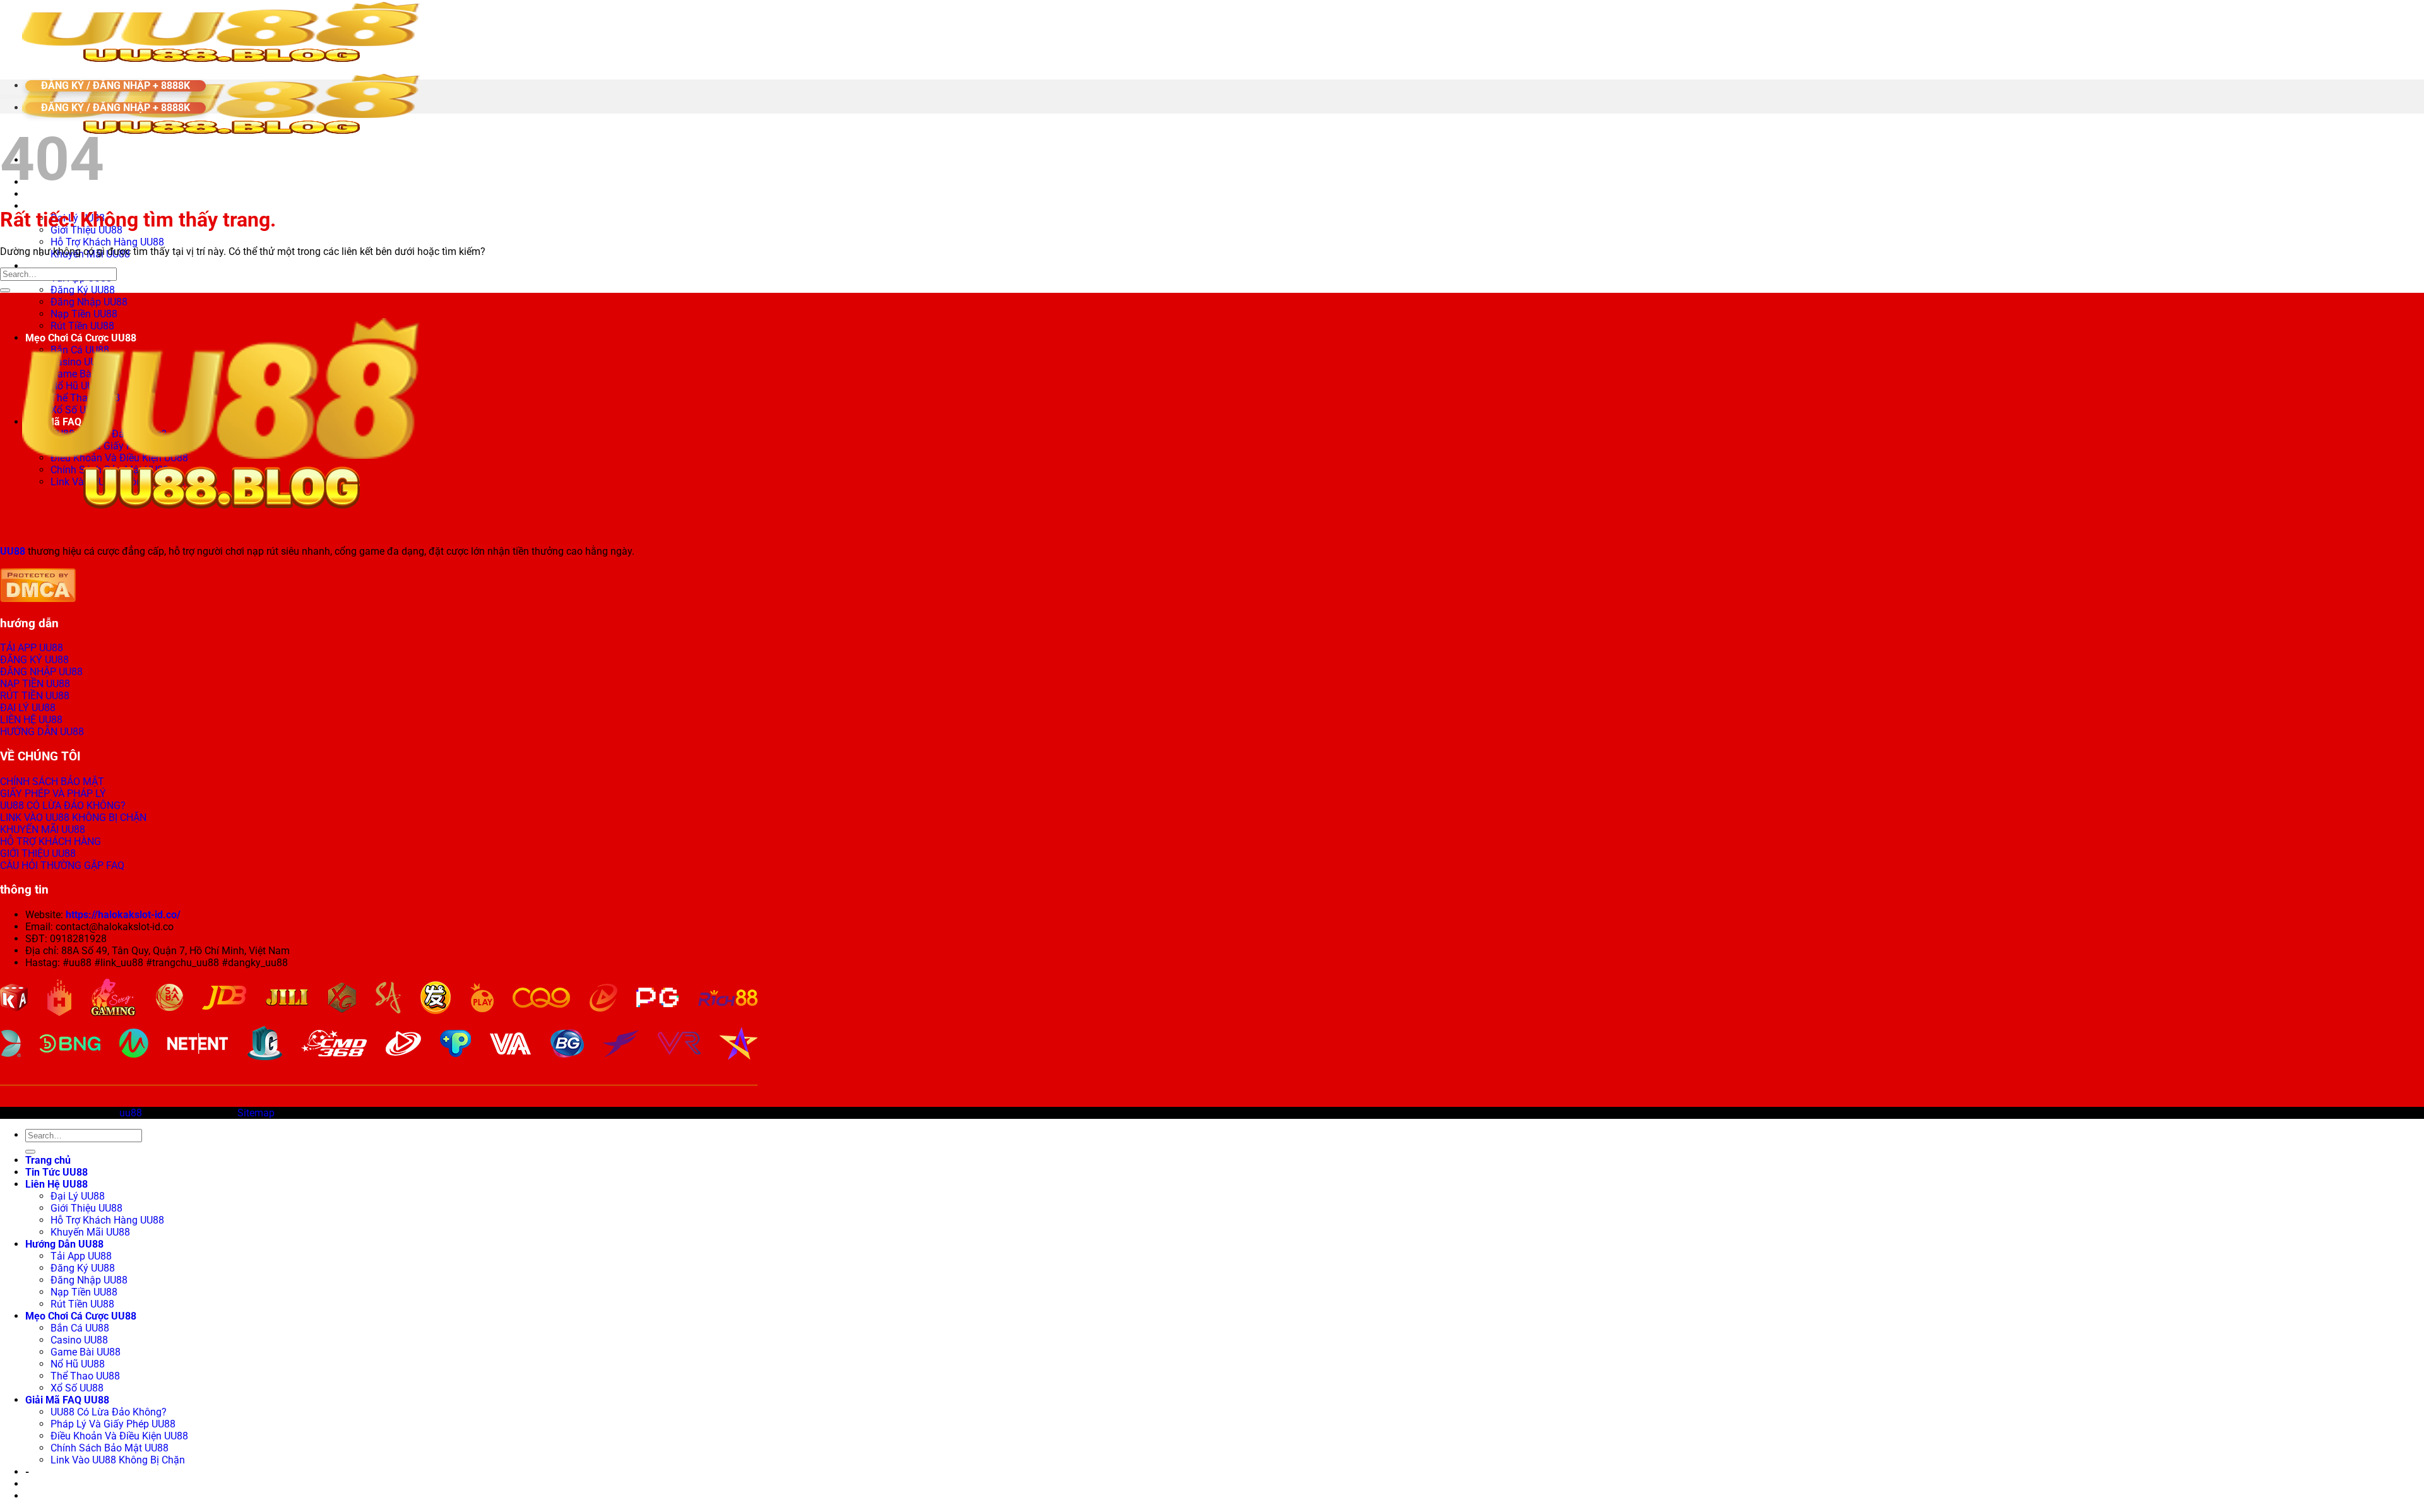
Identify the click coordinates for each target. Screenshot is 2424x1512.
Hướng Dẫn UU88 (64, 266)
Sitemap (256, 1113)
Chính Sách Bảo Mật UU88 (110, 1448)
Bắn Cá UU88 (80, 1328)
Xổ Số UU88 (77, 1388)
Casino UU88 (79, 1340)
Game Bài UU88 (86, 1352)
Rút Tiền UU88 (82, 1304)
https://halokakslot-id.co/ (123, 915)
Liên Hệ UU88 (56, 206)
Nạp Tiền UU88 (84, 1292)
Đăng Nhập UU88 (89, 302)
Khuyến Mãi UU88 (90, 1232)
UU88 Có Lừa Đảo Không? (109, 1412)
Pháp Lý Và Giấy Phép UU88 (113, 1424)
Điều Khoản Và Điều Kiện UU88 (119, 1436)
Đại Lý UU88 (78, 1196)
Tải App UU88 (81, 1256)
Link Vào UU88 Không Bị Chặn (118, 1460)
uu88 (131, 1113)
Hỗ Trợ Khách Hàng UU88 (107, 242)
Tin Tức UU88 (56, 1172)
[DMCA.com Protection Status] (38, 599)
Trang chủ (48, 1160)
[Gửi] (5, 290)
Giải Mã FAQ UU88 (67, 1400)
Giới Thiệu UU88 (86, 1208)
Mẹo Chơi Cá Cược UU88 (81, 1316)
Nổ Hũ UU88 (78, 1364)
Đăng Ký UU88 (83, 290)
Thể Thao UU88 (85, 1376)
